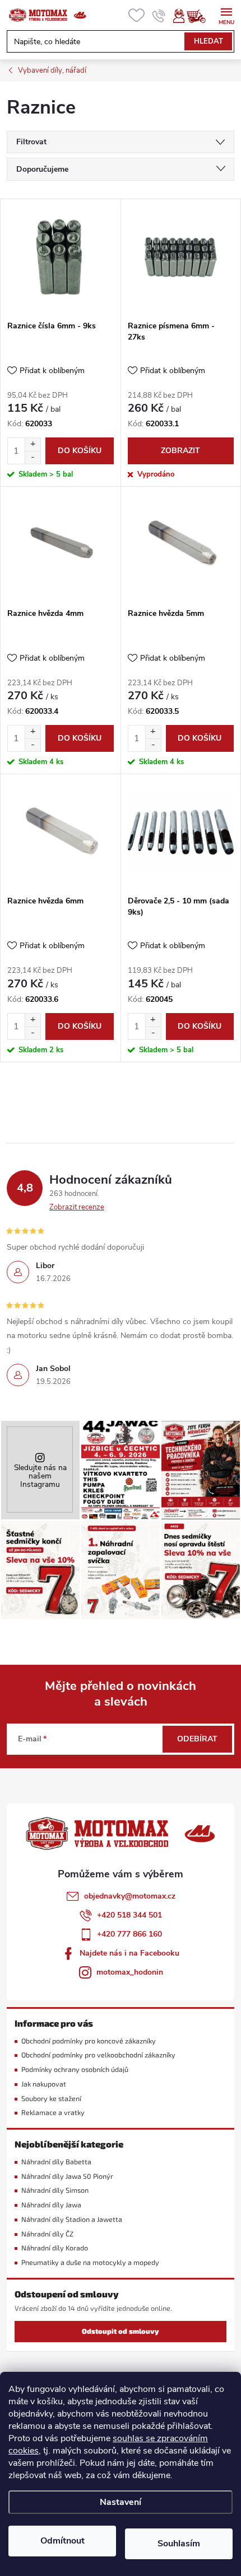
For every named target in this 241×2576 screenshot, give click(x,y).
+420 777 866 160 (129, 1934)
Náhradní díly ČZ (47, 2234)
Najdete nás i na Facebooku (129, 1953)
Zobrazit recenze (77, 1207)
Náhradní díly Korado (55, 2248)
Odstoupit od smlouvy (121, 2331)
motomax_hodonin (130, 1972)
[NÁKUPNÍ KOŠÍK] (202, 16)
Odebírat (197, 1739)
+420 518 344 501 (129, 1915)
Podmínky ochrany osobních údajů (75, 2069)
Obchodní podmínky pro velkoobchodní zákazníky (98, 2055)
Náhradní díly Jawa (51, 2205)
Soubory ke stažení (51, 2099)
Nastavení (121, 2502)
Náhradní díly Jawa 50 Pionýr (67, 2176)
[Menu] (226, 15)
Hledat (208, 41)
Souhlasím (179, 2544)
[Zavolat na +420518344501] (159, 16)
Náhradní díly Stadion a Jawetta (72, 2219)
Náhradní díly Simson (55, 2190)
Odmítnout (62, 2541)
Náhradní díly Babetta (56, 2162)
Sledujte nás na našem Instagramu (40, 1476)
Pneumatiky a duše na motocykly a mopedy (90, 2262)
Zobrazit (180, 451)
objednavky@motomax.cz (130, 1896)
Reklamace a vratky (53, 2113)
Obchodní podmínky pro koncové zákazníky (89, 2041)
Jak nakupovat (44, 2084)
